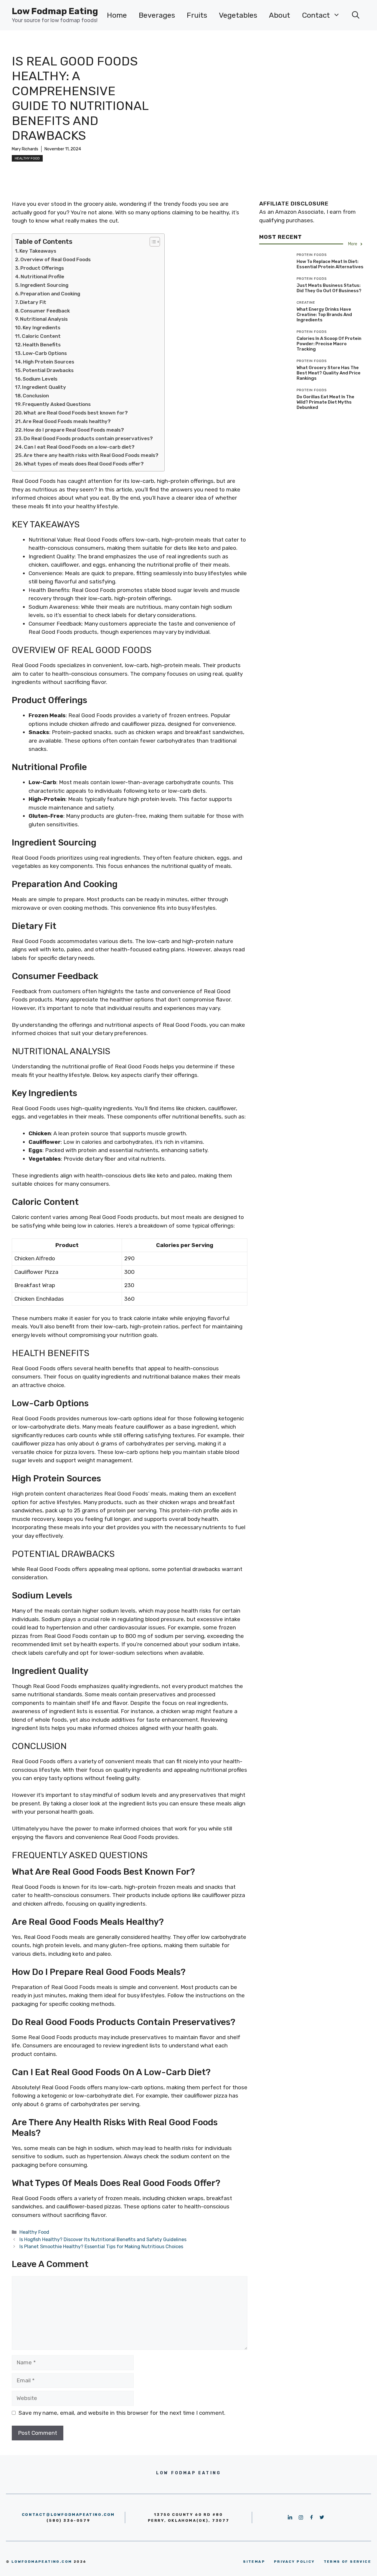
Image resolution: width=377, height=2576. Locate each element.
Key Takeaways (38, 251)
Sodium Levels (40, 379)
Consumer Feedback (45, 311)
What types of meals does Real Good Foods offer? (84, 464)
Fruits (197, 15)
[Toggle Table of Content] (152, 242)
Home (117, 15)
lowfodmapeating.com (42, 2562)
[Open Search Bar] (356, 15)
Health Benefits (42, 345)
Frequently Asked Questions (57, 404)
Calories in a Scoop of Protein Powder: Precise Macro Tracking (329, 344)
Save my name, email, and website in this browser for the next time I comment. (122, 2413)
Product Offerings (42, 268)
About (280, 15)
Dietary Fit (33, 302)
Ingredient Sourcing (44, 285)
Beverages (157, 15)
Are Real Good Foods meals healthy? (67, 421)
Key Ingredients (42, 328)
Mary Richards (25, 149)
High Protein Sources (49, 362)
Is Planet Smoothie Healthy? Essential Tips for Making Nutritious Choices (101, 2247)
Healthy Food (27, 158)
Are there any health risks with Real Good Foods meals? (91, 455)
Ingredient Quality (44, 387)
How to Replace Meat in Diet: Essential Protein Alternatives (330, 264)
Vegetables (238, 15)
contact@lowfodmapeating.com (68, 2515)
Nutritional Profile (42, 277)
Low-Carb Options (45, 353)
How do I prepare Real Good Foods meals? (74, 430)
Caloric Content (41, 336)
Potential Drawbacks (48, 370)
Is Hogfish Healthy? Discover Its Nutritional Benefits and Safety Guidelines (103, 2239)
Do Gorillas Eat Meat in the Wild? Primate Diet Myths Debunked (325, 402)
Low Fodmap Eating (55, 11)
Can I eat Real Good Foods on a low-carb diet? (79, 447)
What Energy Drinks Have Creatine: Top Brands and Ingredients (324, 315)
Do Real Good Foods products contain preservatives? (88, 438)
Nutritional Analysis (44, 319)
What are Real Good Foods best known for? (76, 413)
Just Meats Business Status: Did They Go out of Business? (329, 288)
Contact (316, 15)
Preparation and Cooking (50, 294)
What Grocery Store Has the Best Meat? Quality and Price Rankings (329, 373)
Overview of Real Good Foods (56, 259)
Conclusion (36, 396)
